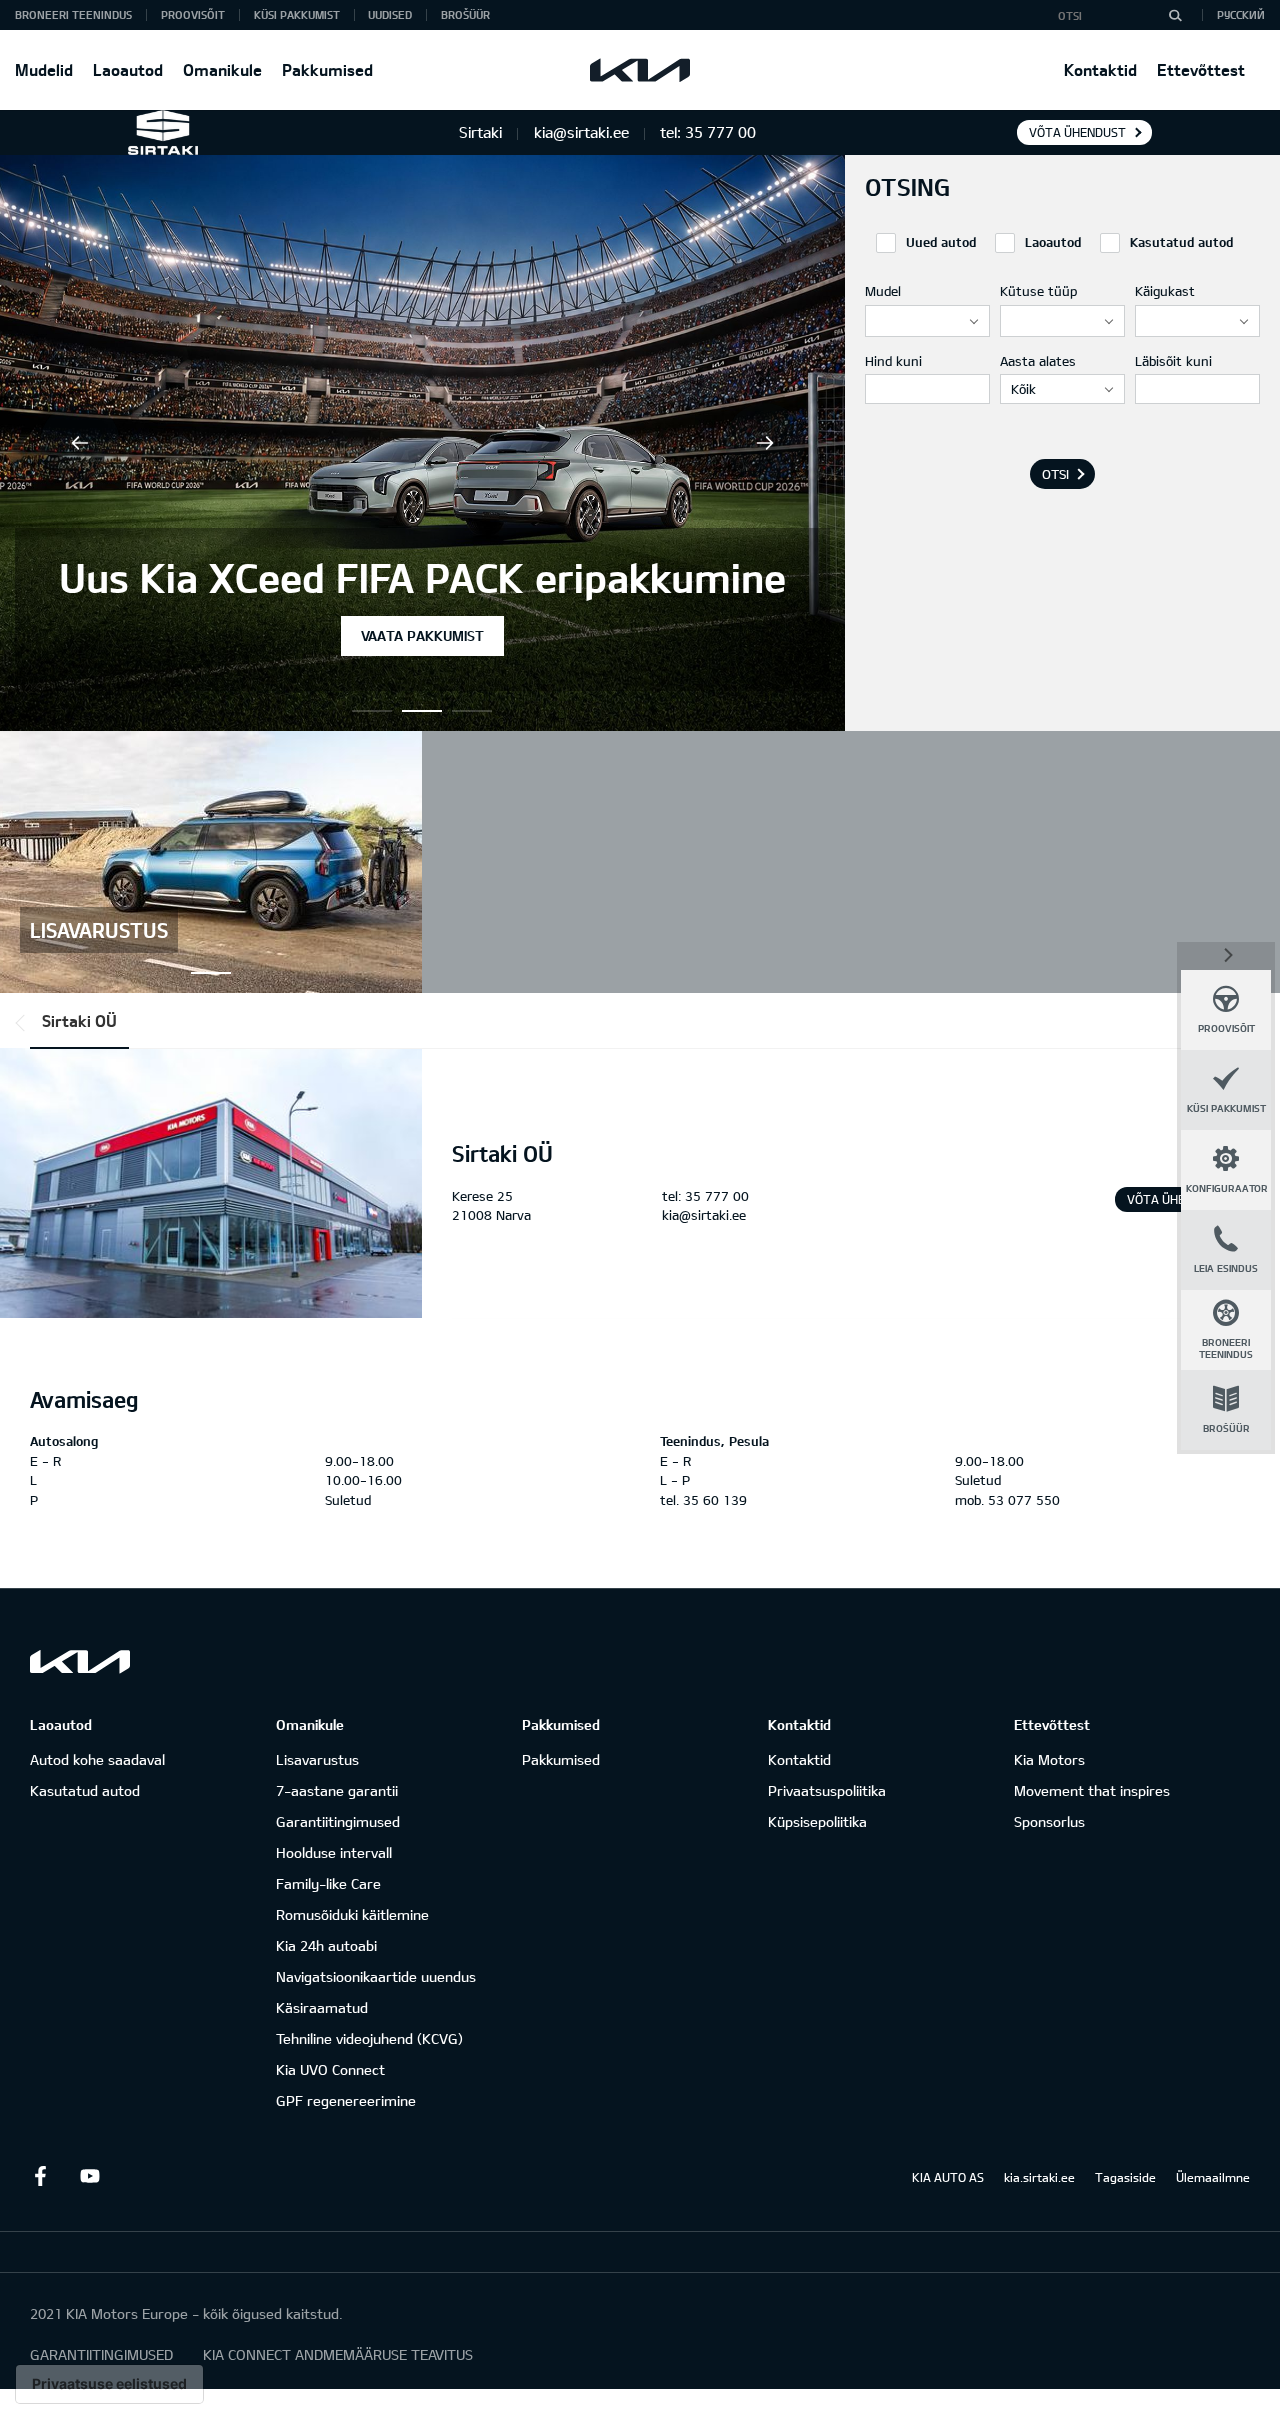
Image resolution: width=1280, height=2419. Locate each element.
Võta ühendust (1077, 132)
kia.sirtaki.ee (1039, 2177)
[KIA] (640, 70)
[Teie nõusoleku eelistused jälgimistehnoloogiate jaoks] (109, 2384)
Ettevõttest (1201, 69)
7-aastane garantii (337, 1790)
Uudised (390, 14)
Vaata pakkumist (422, 635)
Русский (1241, 14)
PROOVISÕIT (193, 14)
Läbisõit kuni (1173, 361)
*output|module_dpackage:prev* (24, 1023)
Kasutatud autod (85, 1790)
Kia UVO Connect (330, 2069)
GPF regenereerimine (346, 2100)
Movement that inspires (1092, 1790)
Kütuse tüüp (1038, 291)
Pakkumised (327, 69)
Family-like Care (328, 1883)
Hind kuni (893, 361)
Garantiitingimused (338, 1821)
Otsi (1055, 474)
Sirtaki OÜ (79, 1020)
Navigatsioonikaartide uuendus (376, 1976)
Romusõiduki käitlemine (352, 1914)
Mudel (883, 291)
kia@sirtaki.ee (704, 1215)
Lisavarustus (317, 1759)
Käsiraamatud (322, 2007)
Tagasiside (1125, 2177)
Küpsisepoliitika (817, 1821)
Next (765, 443)
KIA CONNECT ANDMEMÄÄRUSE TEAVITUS (338, 2354)
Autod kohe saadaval (97, 1759)
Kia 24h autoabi (326, 1945)
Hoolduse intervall (334, 1852)
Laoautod (128, 69)
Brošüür (465, 14)
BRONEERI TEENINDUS (73, 14)
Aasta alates (1038, 361)
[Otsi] (1175, 15)
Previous (80, 443)
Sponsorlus (1049, 1821)
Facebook (40, 2176)
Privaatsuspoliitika (827, 1790)
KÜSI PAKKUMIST (297, 14)
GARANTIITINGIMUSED (101, 2354)
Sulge (1226, 954)
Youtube (90, 2176)
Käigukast (1165, 291)
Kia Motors (1049, 1759)
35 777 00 (717, 1196)
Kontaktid (1100, 69)
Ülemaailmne (1213, 2177)
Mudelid (44, 69)
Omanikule (222, 69)
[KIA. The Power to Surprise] (80, 1661)
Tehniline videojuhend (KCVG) (369, 2038)
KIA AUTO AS (948, 2177)
